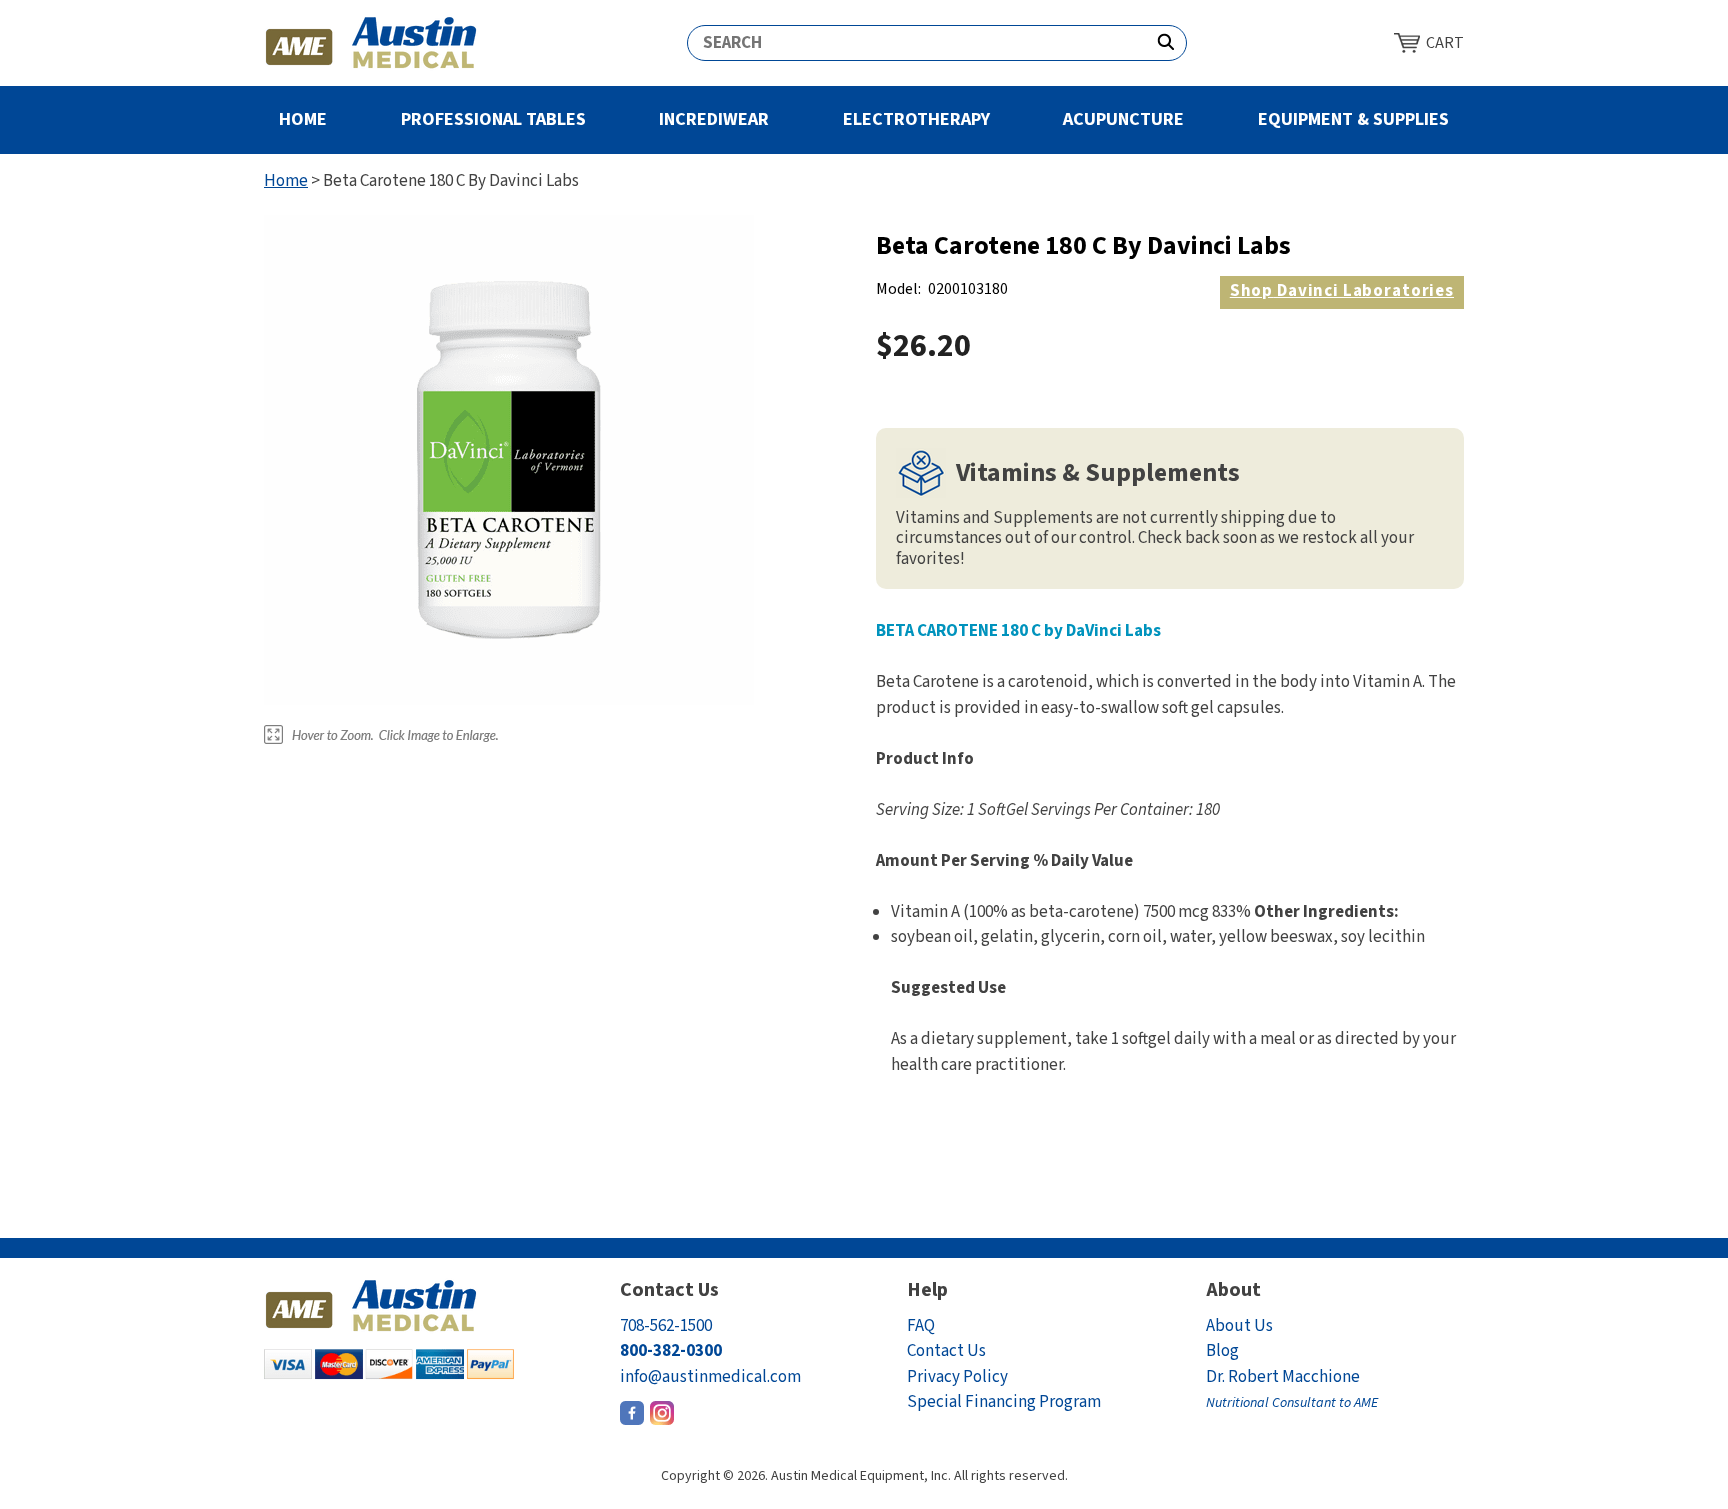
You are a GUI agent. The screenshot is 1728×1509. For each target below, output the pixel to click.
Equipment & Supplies (1353, 119)
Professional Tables (493, 119)
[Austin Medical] (371, 43)
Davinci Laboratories (1342, 291)
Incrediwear (714, 119)
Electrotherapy (916, 119)
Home (303, 119)
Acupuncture (1123, 119)
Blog (1222, 1351)
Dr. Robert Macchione (1292, 1389)
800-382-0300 (671, 1351)
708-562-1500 (666, 1326)
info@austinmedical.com (710, 1377)
